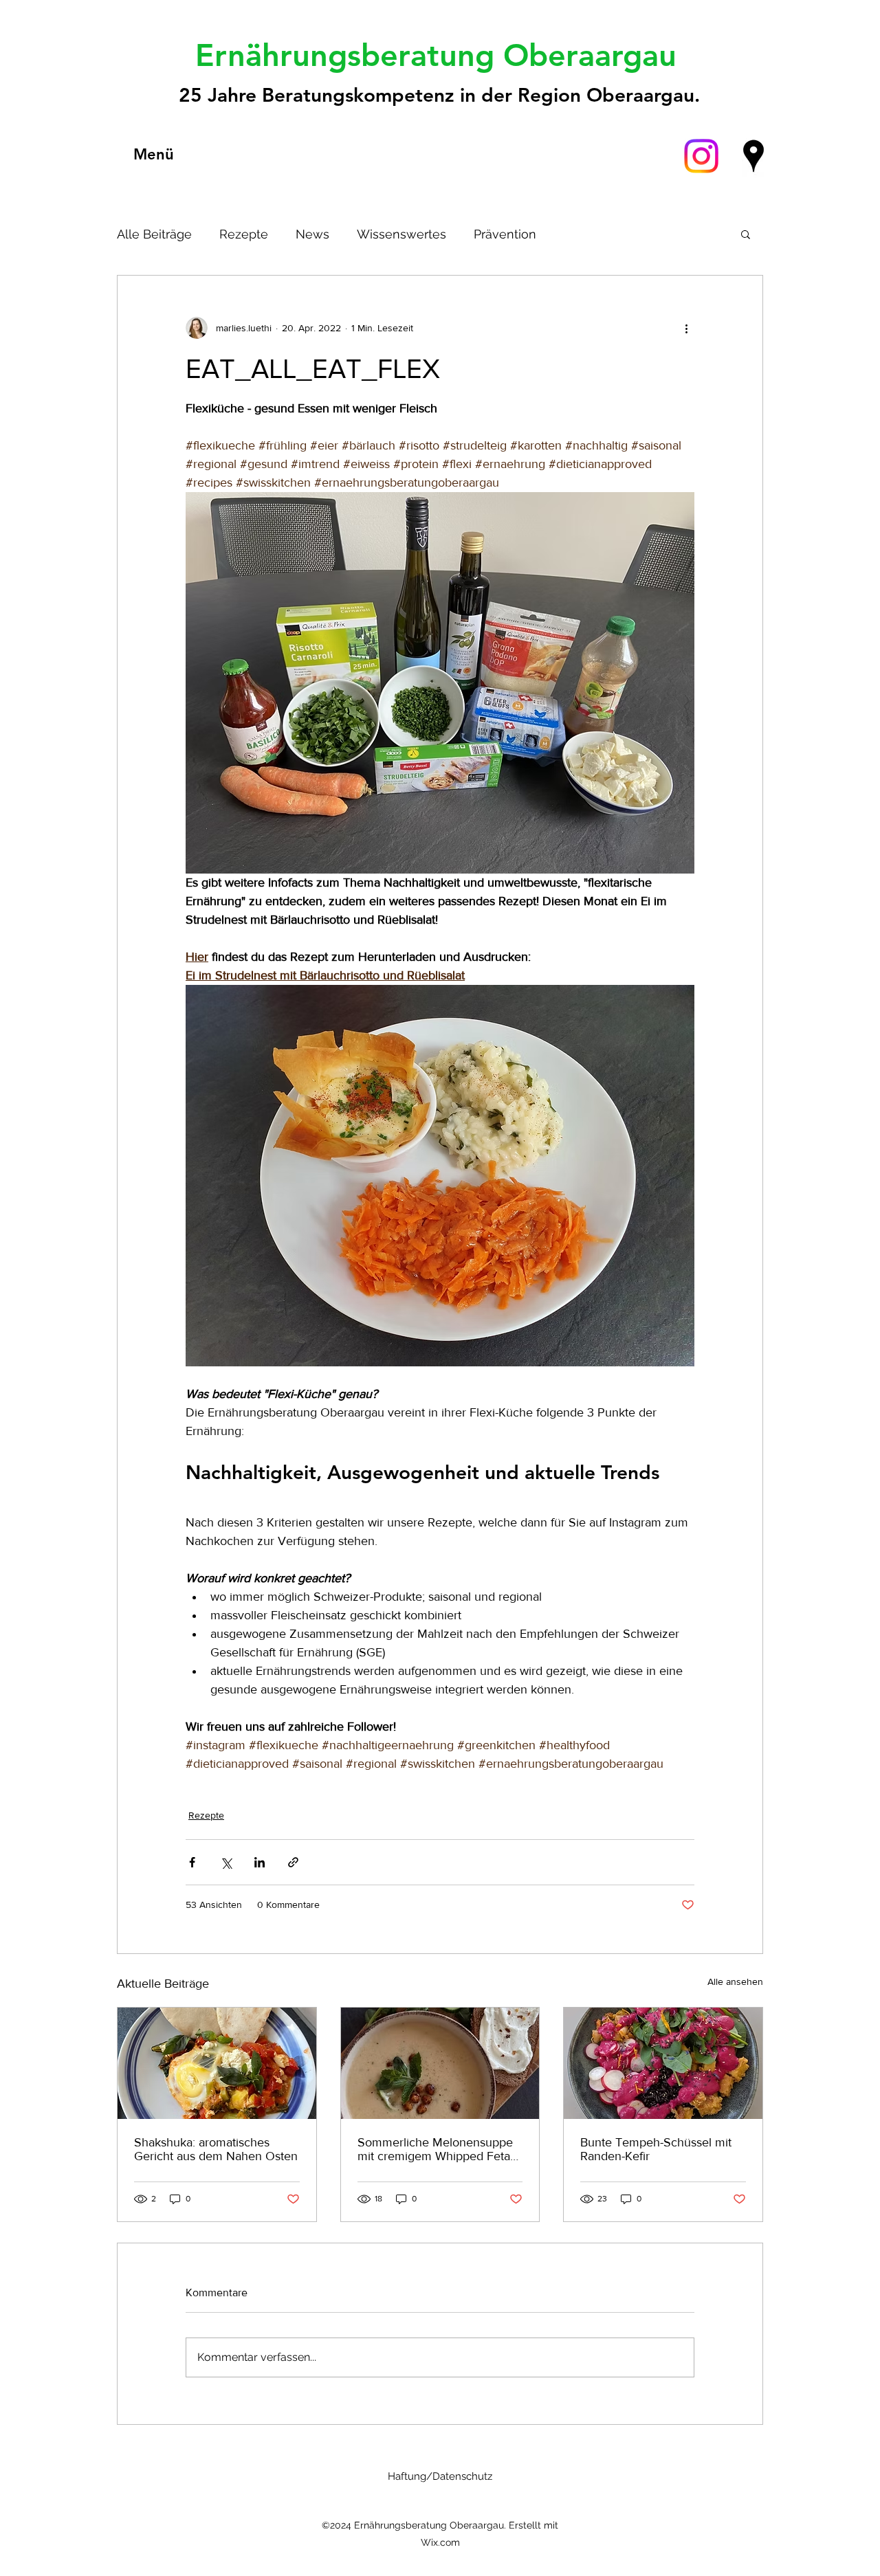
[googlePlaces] (753, 156)
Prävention (505, 234)
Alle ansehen (735, 1981)
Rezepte (244, 234)
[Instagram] (701, 156)
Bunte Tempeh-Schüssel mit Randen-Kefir (656, 2149)
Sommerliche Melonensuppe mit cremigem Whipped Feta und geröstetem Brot (435, 2149)
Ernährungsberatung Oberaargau (440, 55)
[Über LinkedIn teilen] (260, 1862)
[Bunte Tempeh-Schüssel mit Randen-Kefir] (663, 2063)
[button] (746, 234)
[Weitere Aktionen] (686, 328)
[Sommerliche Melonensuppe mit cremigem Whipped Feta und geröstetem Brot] (440, 2063)
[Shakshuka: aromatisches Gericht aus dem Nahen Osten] (217, 2063)
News (312, 234)
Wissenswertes (401, 234)
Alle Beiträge (154, 234)
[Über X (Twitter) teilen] (226, 1862)
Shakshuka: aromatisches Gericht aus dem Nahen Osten (216, 2149)
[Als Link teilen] (293, 1862)
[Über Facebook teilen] (192, 1862)
